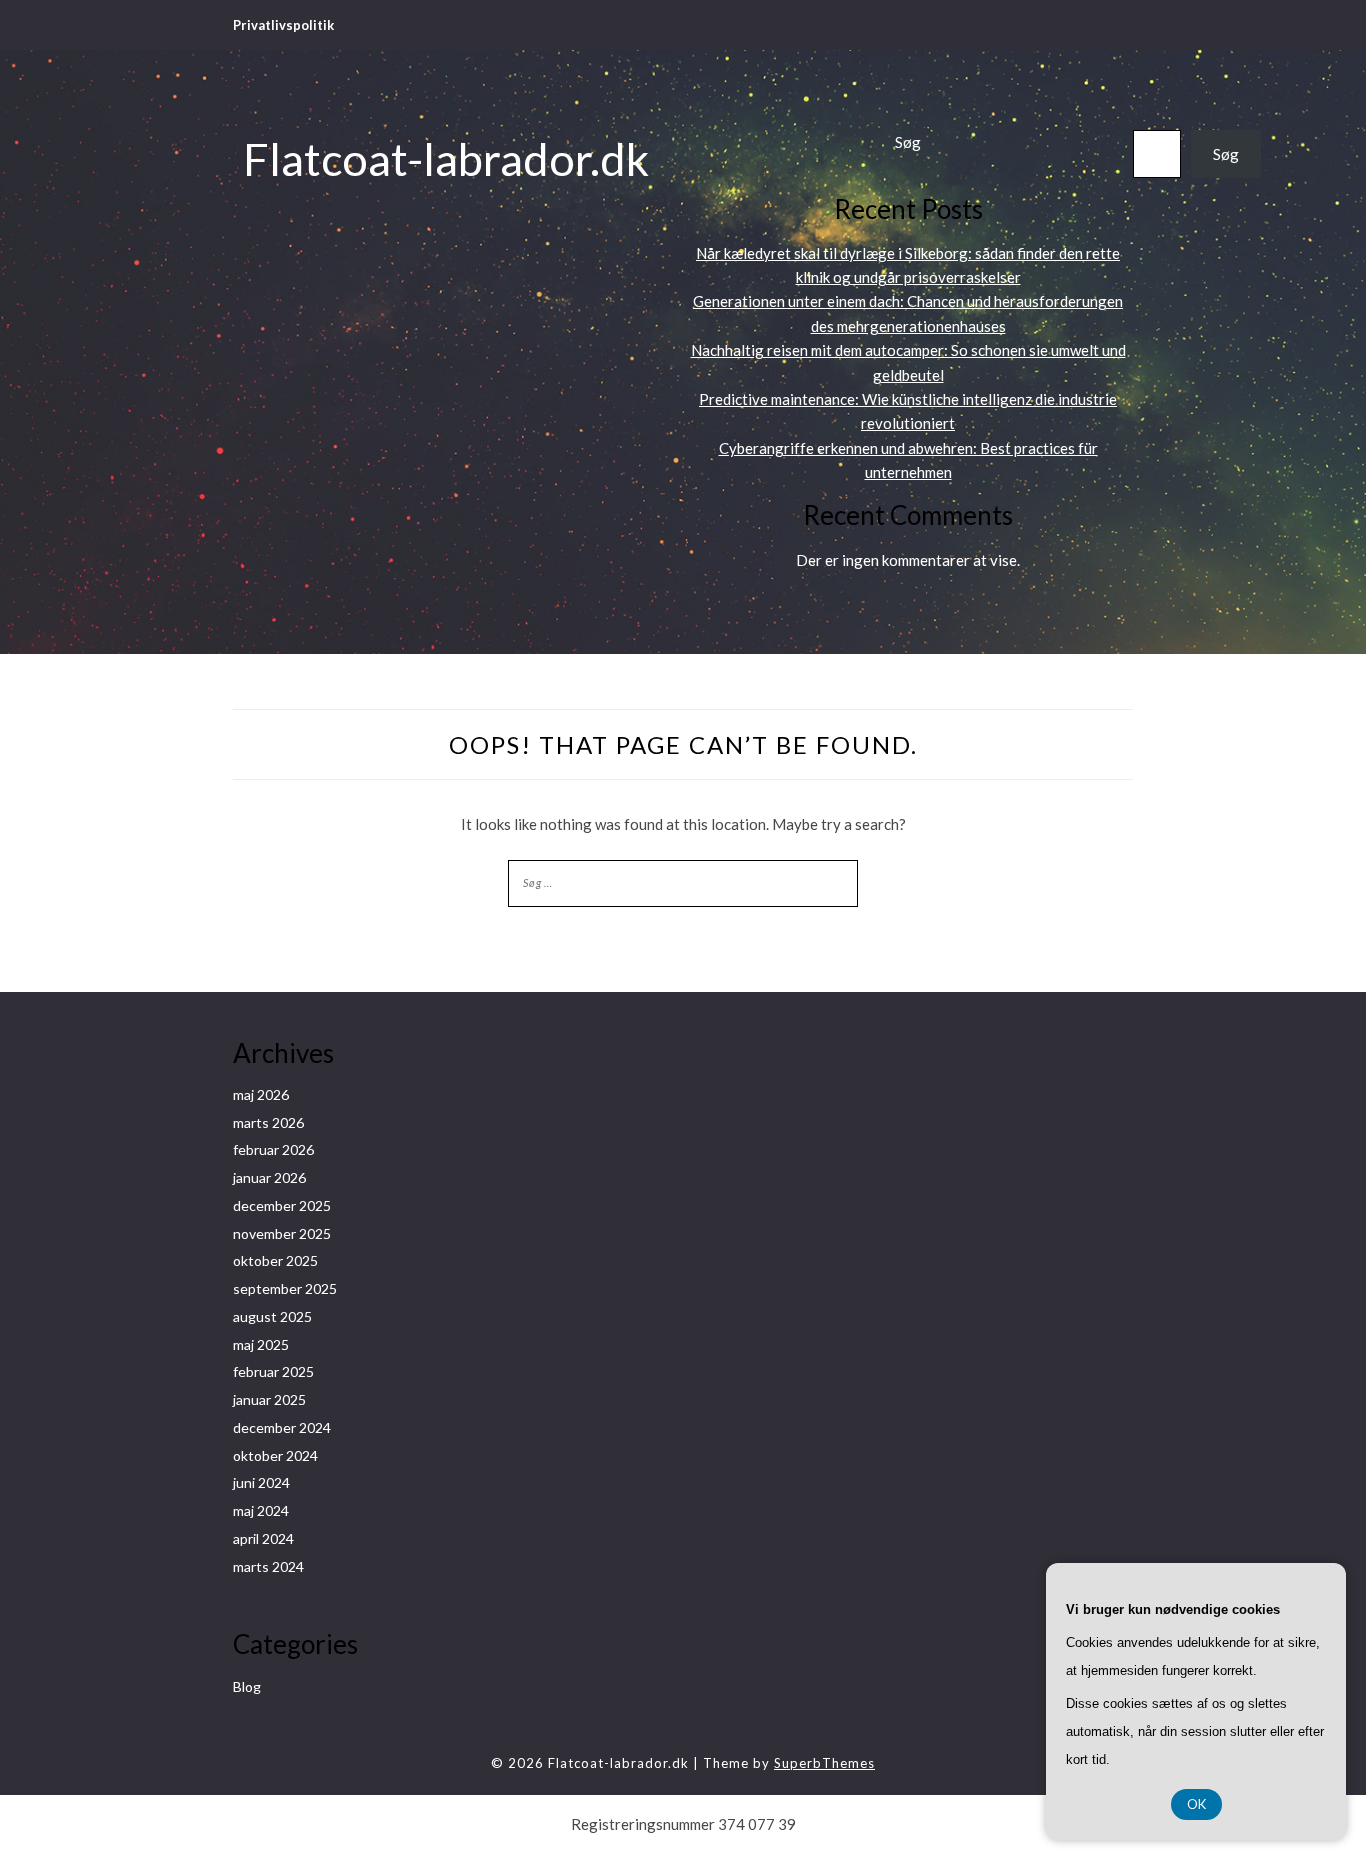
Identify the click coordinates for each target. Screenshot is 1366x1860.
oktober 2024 (275, 1455)
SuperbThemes (824, 1763)
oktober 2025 (275, 1260)
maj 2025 (261, 1344)
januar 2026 (269, 1177)
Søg (908, 142)
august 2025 (272, 1316)
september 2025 (285, 1288)
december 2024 (282, 1427)
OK (1196, 1804)
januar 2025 (269, 1399)
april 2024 (263, 1538)
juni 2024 (261, 1482)
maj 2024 (261, 1510)
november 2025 (282, 1233)
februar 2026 (273, 1149)
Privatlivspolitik (283, 25)
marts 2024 (268, 1566)
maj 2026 (261, 1094)
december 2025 (282, 1205)
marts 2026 (268, 1122)
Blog (247, 1686)
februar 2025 (273, 1371)
